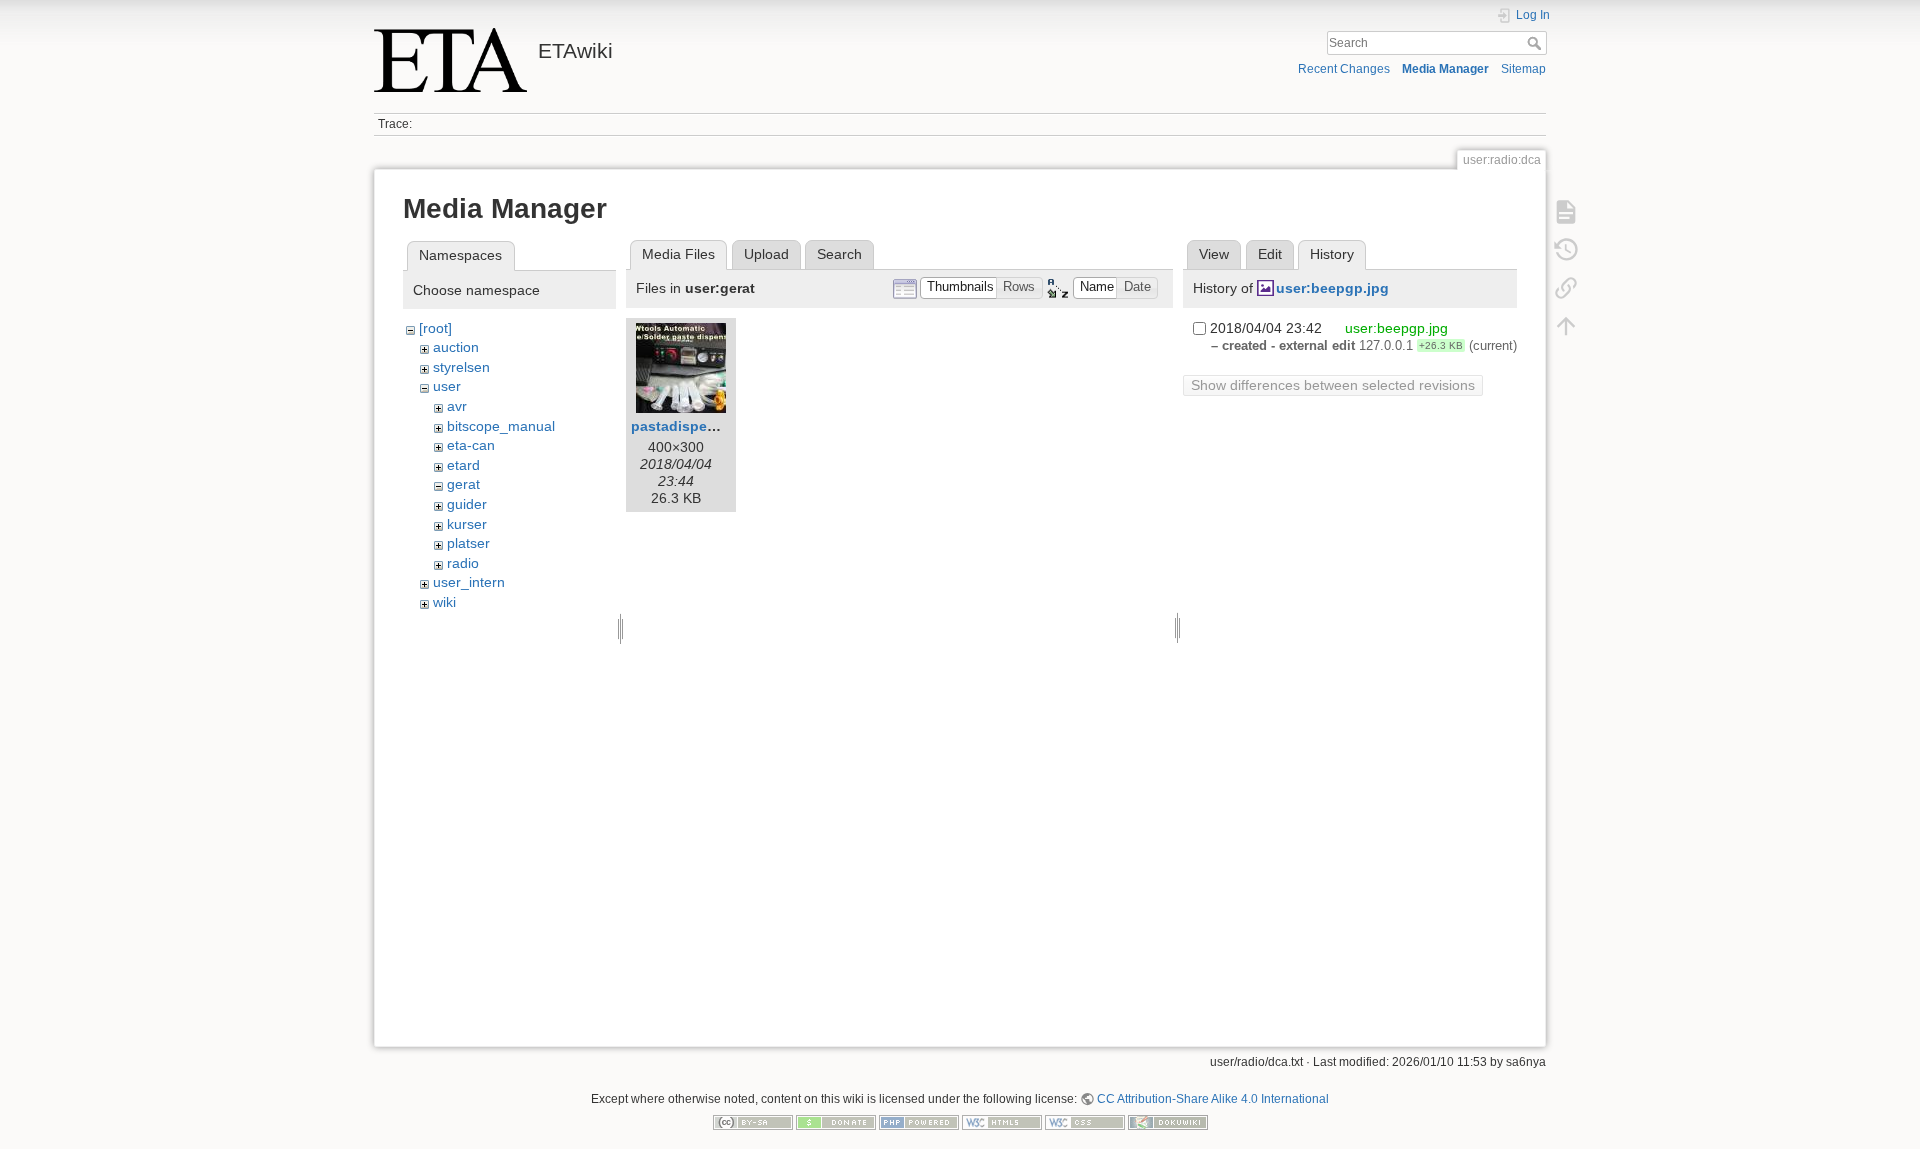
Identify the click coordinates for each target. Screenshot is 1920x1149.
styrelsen (461, 367)
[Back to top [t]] (1566, 326)
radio (463, 563)
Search (1536, 43)
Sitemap (1523, 69)
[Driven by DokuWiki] (1168, 1122)
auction (456, 347)
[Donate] (836, 1122)
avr (457, 406)
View (1214, 254)
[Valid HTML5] (1002, 1122)
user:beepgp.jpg (1332, 288)
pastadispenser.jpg (696, 426)
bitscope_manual (501, 426)
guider (467, 504)
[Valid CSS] (1085, 1122)
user (447, 386)
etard (463, 465)
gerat (463, 484)
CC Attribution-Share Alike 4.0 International (1213, 1099)
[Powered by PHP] (919, 1122)
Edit (1270, 254)
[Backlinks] (1566, 288)
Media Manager (1445, 69)
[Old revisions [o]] (1566, 250)
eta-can (471, 445)
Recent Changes (1344, 69)
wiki (444, 602)
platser (468, 543)
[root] (435, 328)
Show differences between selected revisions (1333, 385)
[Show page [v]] (1566, 212)
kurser (467, 524)
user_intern (469, 582)
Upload (766, 254)
